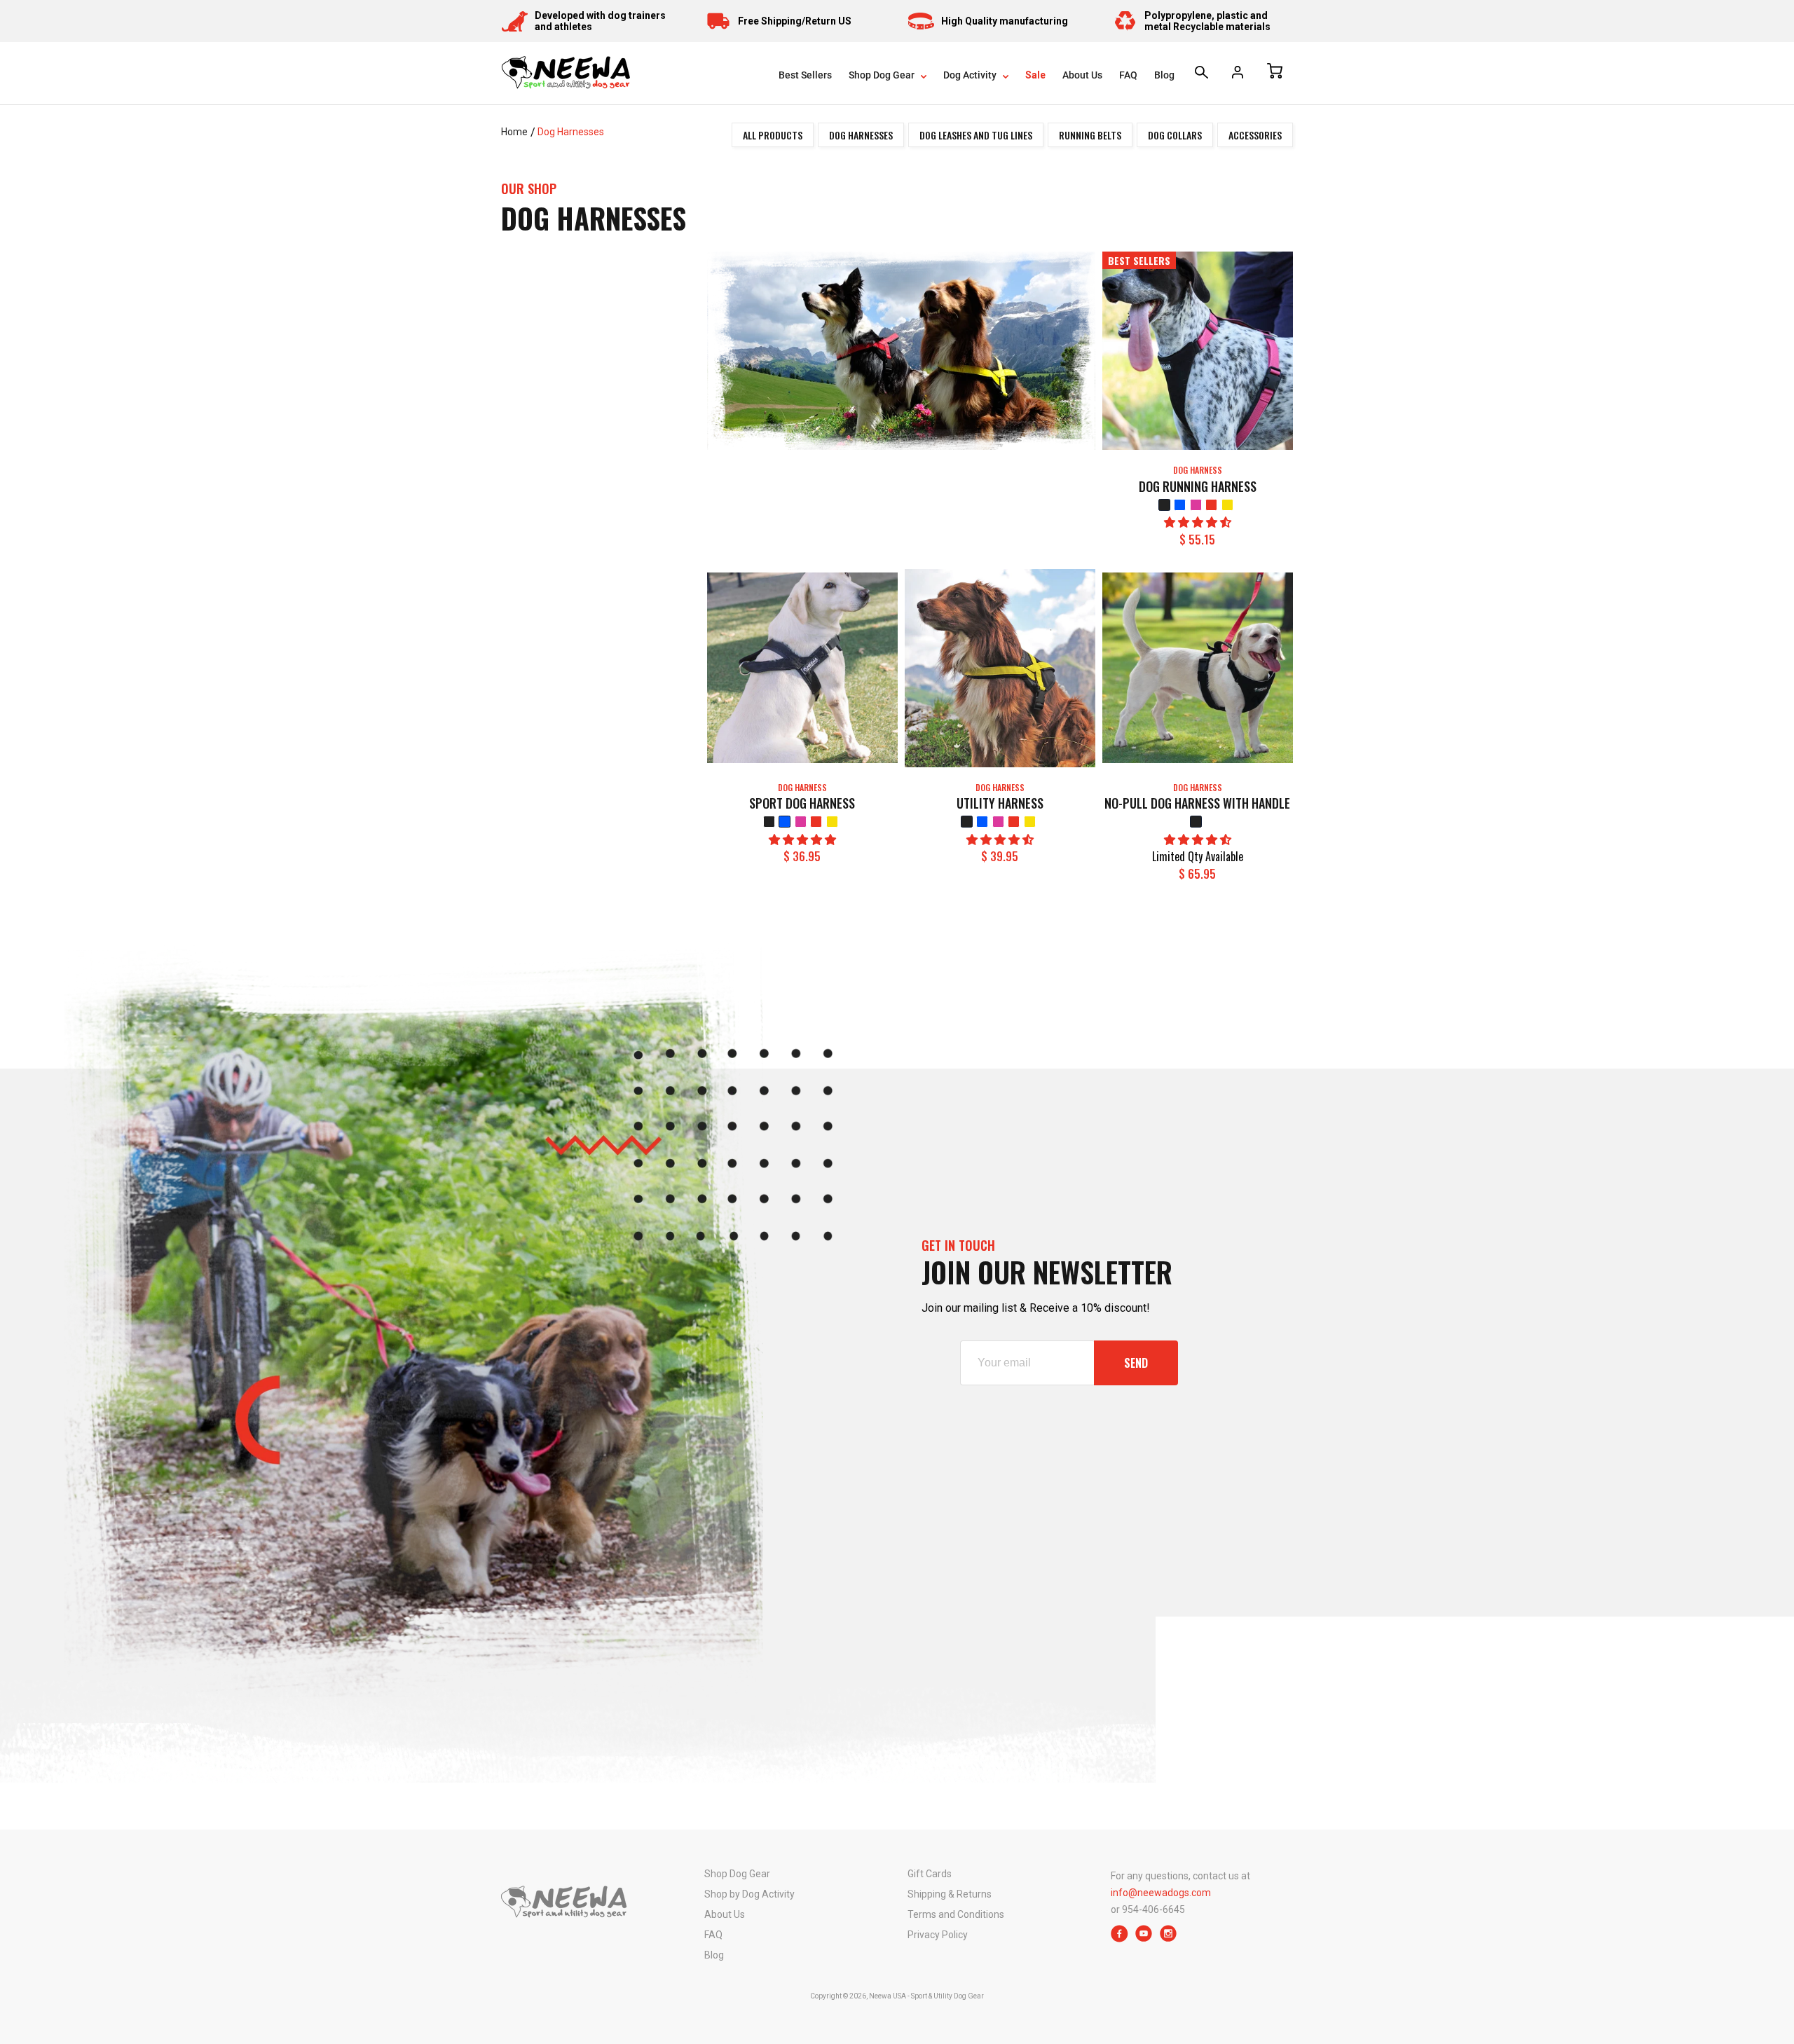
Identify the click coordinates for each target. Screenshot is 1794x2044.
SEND (1136, 1363)
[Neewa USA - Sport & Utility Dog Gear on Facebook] (1119, 1939)
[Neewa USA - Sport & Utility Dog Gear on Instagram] (1169, 1939)
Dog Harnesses (571, 132)
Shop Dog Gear (883, 75)
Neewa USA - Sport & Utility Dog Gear (926, 1996)
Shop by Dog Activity (749, 1894)
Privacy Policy (938, 1935)
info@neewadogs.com (1161, 1893)
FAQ (1128, 75)
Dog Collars (1175, 135)
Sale (1035, 75)
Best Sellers (805, 75)
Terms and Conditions (956, 1914)
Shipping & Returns (950, 1894)
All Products (773, 135)
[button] (1198, 522)
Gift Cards (930, 1874)
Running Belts (1090, 135)
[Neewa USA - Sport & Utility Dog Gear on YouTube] (1144, 1939)
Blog (1164, 75)
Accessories (1255, 135)
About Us (1082, 75)
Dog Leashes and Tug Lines (976, 135)
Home (514, 132)
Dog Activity (971, 75)
